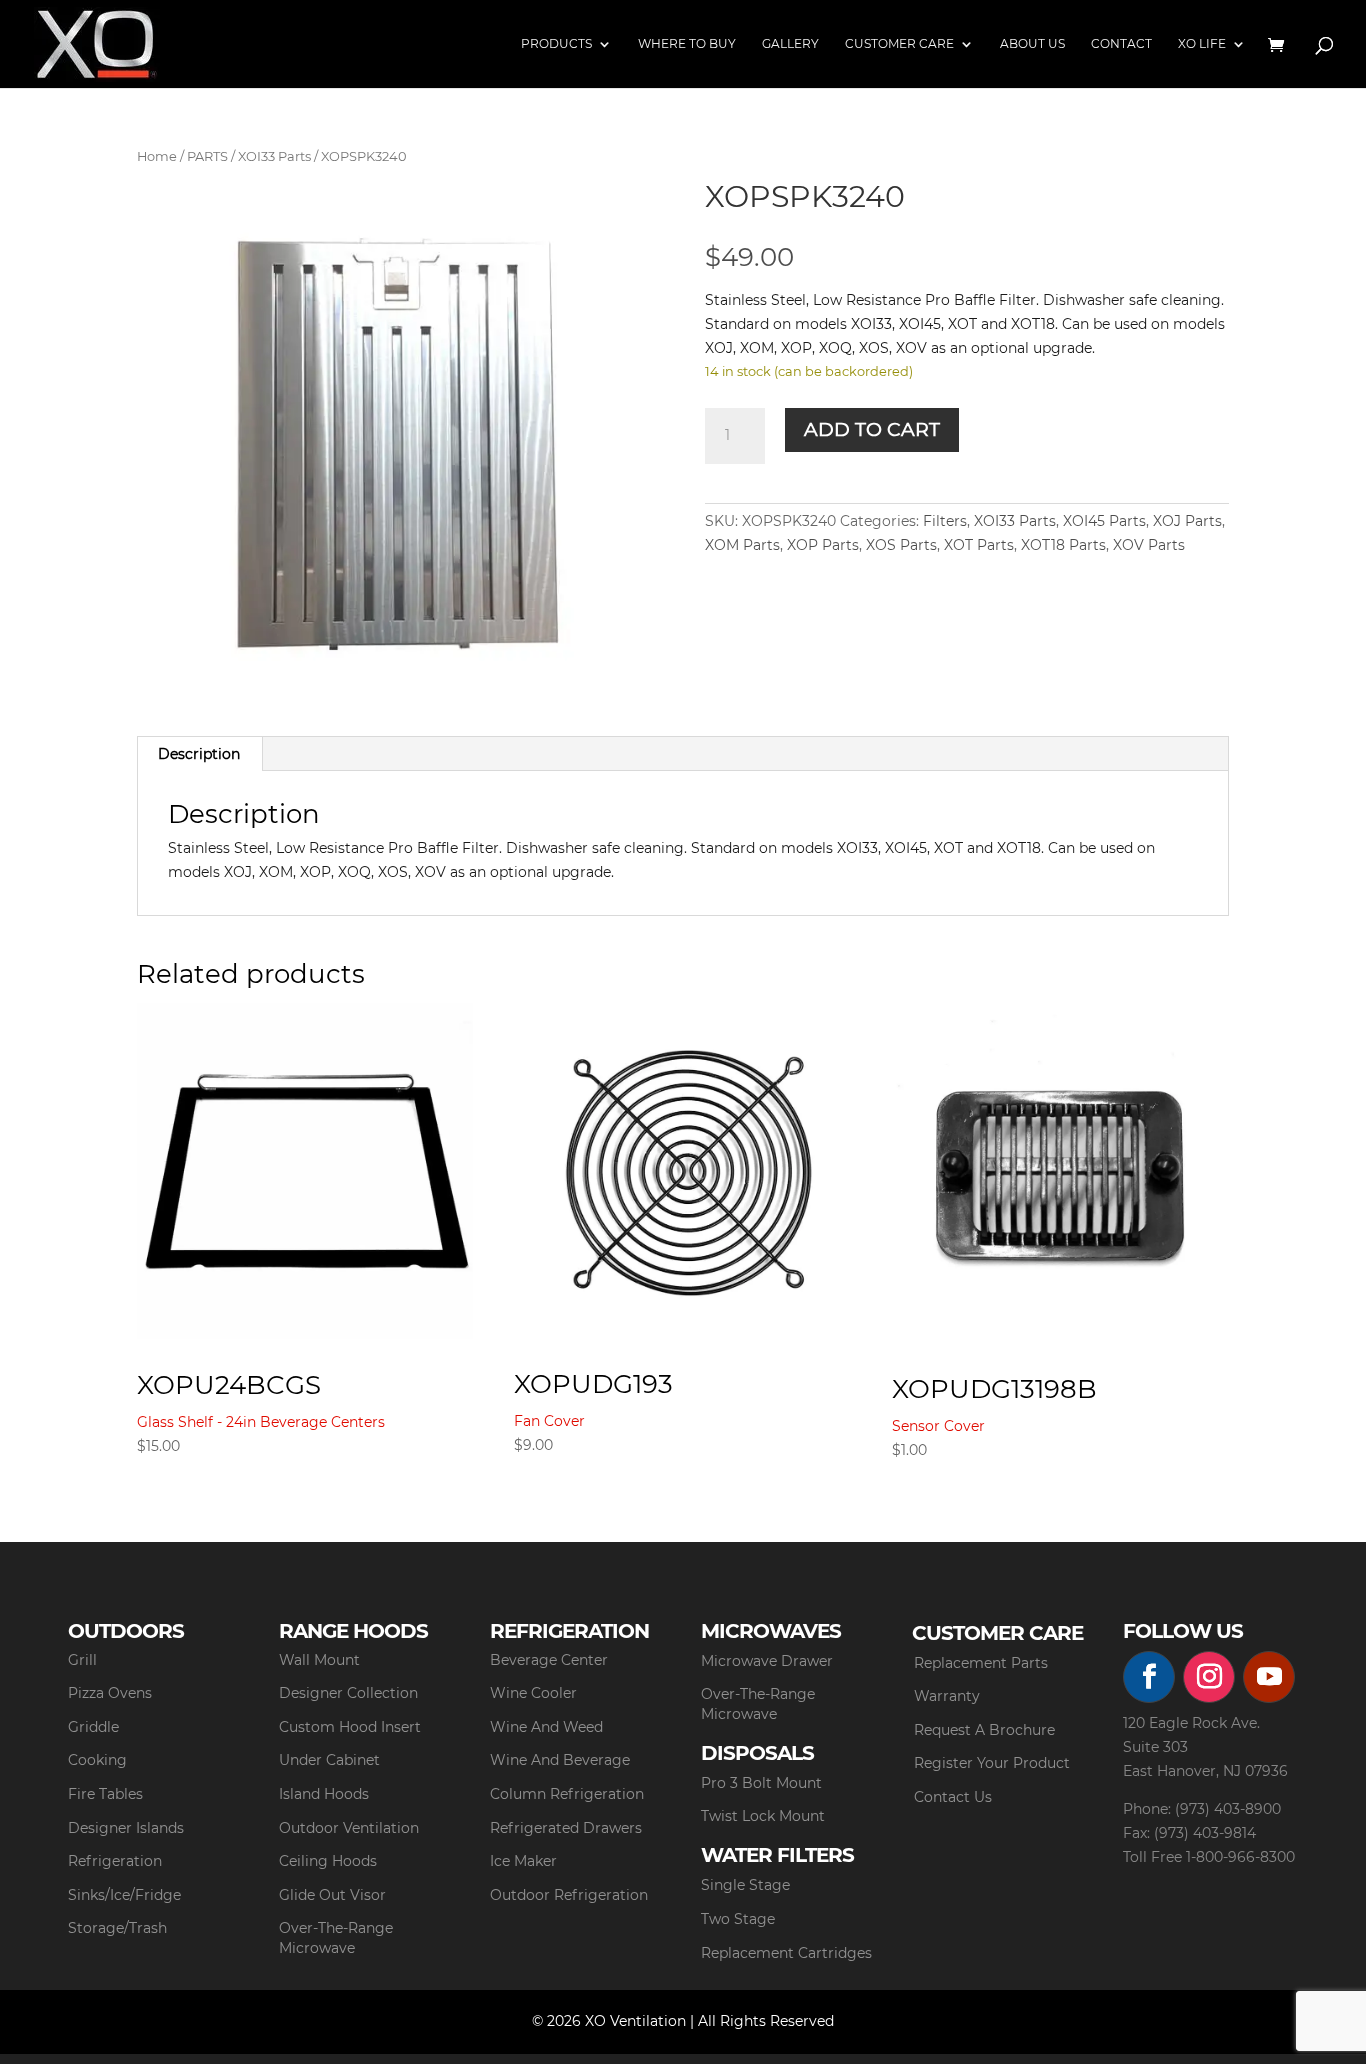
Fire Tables (105, 1794)
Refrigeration (115, 1861)
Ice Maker (523, 1861)
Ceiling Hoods (328, 1861)
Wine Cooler (533, 1693)
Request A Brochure (984, 1730)
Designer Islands (126, 1828)
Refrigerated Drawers (566, 1828)
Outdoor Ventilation (349, 1828)
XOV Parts (1149, 545)
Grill (82, 1660)
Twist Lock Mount (763, 1816)
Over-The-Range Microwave (336, 1938)
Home (157, 156)
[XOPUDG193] (682, 1171)
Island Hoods (324, 1794)
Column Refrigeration (567, 1794)
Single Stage (745, 1885)
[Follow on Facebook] (1149, 1677)
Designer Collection (348, 1693)
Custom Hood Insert (350, 1727)
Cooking (97, 1760)
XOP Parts (823, 545)
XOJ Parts (1187, 521)
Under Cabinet (329, 1760)
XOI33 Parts (274, 156)
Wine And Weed (546, 1727)
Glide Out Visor (332, 1895)
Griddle (93, 1727)
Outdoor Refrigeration (569, 1895)
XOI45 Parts (1104, 521)
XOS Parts (901, 545)
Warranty (947, 1696)
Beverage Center (549, 1660)
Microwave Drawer (767, 1661)
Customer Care (899, 44)
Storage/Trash (117, 1928)
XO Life (1202, 44)
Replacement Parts (981, 1663)
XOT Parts (979, 545)
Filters (945, 521)
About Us (1032, 44)
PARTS (207, 156)
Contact (1121, 44)
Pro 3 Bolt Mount (761, 1783)
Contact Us (953, 1797)
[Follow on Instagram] (1209, 1677)
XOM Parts (742, 545)
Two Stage (738, 1919)
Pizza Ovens (110, 1693)
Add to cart (872, 429)
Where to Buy (687, 44)
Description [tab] (199, 754)
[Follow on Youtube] (1269, 1677)
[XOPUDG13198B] (1060, 1173)
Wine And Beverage (560, 1760)
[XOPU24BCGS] (305, 1171)
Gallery (790, 44)
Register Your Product (992, 1763)
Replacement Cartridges (786, 1953)
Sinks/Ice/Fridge (124, 1895)
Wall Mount (319, 1660)
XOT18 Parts (1063, 545)
